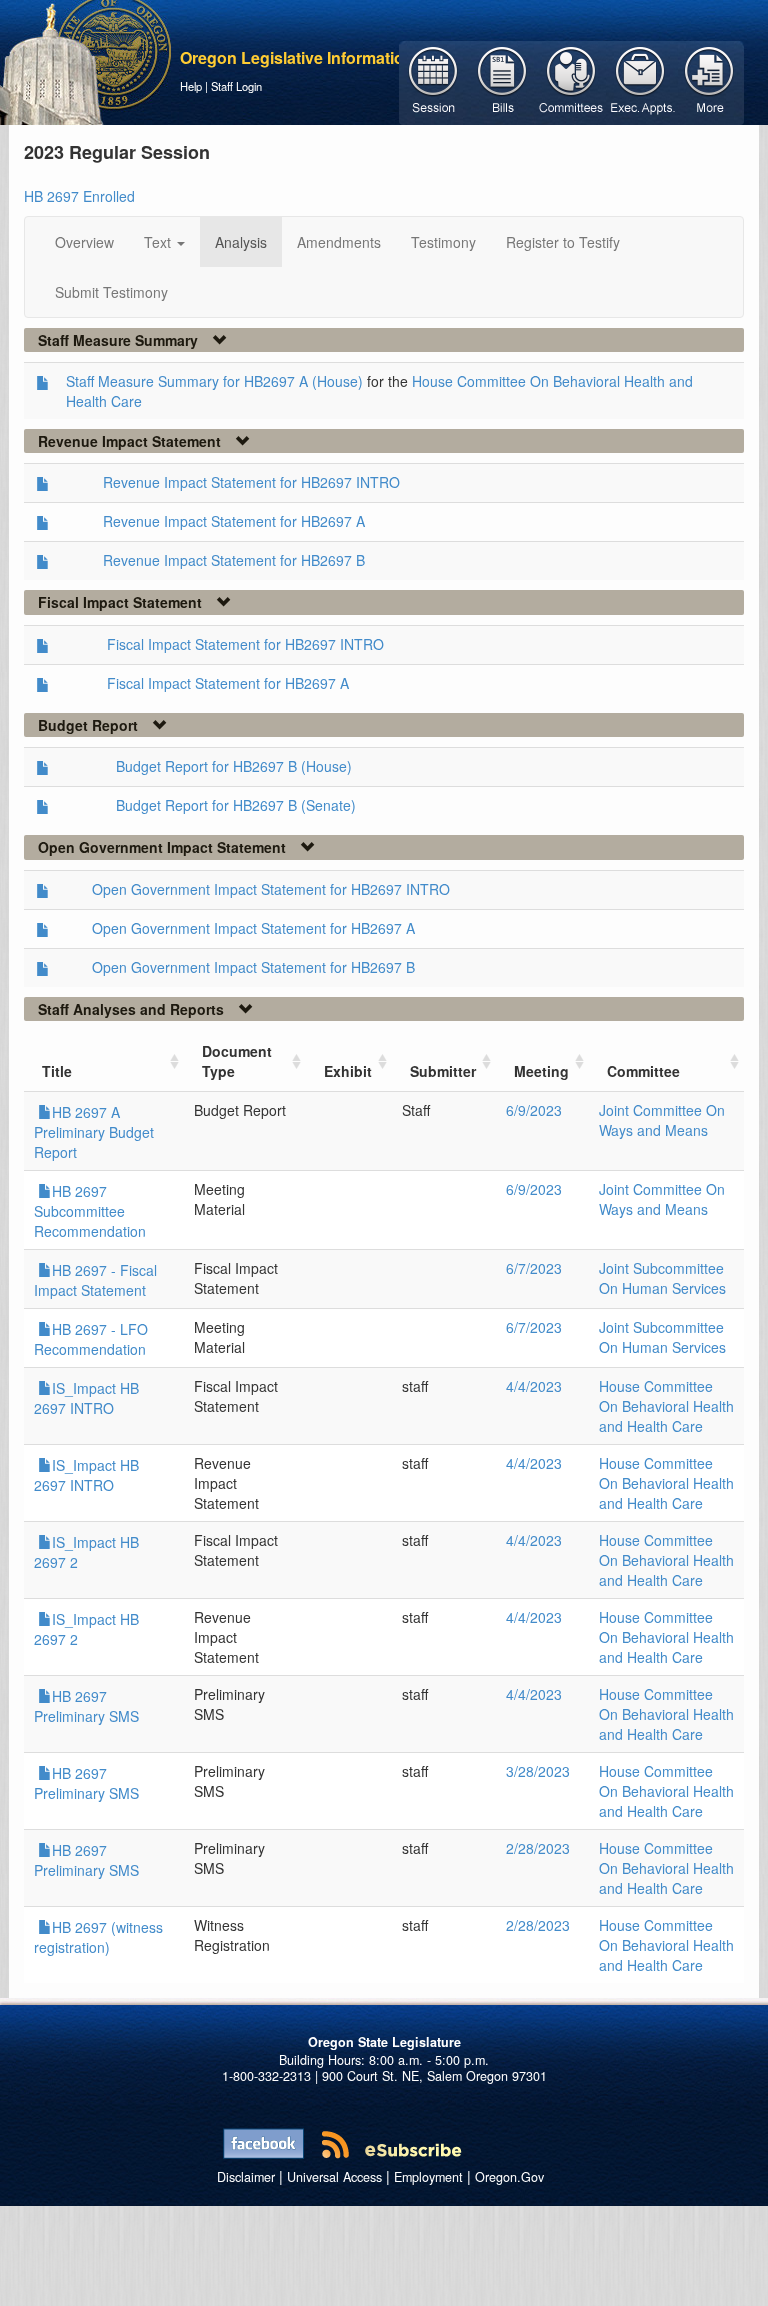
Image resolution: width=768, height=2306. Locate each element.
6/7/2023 (534, 1268)
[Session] (433, 81)
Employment (428, 2177)
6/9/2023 (534, 1110)
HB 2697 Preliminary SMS (86, 1706)
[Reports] (709, 81)
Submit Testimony (111, 292)
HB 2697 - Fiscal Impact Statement (95, 1280)
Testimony (443, 242)
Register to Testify (563, 242)
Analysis (241, 242)
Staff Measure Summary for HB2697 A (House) (214, 381)
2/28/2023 (538, 1848)
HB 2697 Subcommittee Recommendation (90, 1211)
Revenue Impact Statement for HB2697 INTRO (251, 482)
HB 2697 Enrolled (79, 196)
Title (57, 1071)
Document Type (237, 1061)
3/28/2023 (538, 1771)
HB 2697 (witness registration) (98, 1937)
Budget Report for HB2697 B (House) (234, 766)
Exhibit (348, 1071)
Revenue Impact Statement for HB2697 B (234, 560)
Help (191, 86)
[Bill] (502, 81)
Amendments (339, 242)
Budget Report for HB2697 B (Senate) (236, 805)
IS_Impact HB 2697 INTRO (86, 1398)
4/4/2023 (534, 1386)
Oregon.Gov (509, 2177)
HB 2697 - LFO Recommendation (91, 1339)
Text (159, 242)
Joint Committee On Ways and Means (662, 1120)
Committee (643, 1071)
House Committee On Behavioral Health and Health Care (666, 1406)
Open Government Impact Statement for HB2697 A (253, 928)
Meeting (541, 1071)
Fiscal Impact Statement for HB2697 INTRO (245, 644)
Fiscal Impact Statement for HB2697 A (228, 683)
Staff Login (236, 86)
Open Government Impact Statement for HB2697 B (253, 967)
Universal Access (334, 2177)
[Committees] (571, 81)
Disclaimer (246, 2177)
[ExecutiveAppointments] (640, 81)
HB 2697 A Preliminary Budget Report (94, 1132)
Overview (84, 242)
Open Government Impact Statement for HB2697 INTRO (271, 889)
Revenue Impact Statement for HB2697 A (234, 521)
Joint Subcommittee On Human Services (662, 1278)
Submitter (443, 1071)
